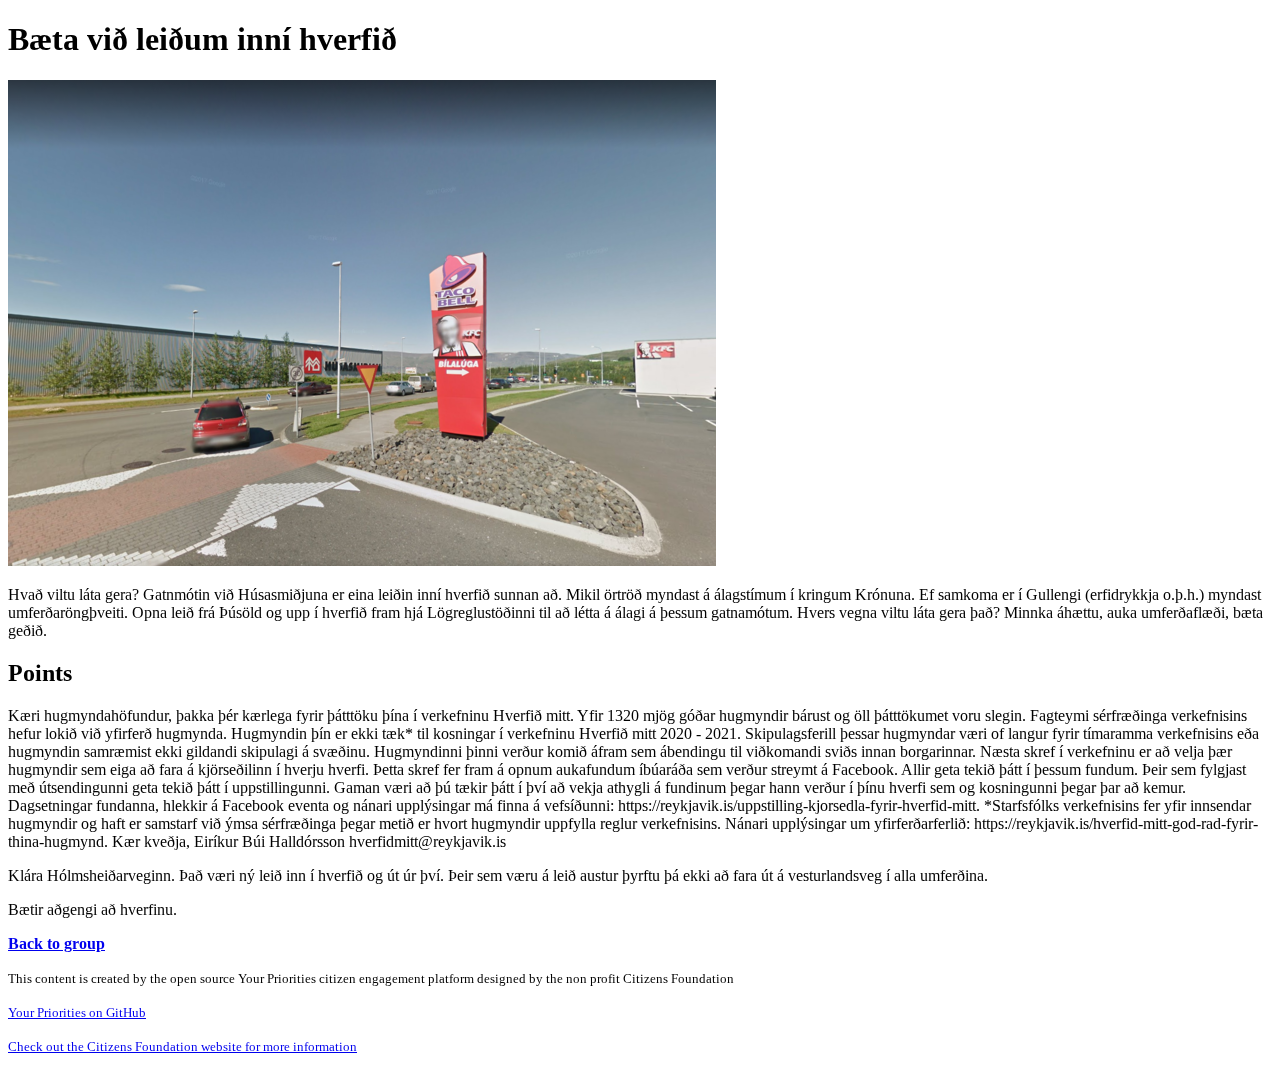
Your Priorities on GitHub (77, 1012)
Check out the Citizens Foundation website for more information (182, 1046)
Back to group (56, 943)
